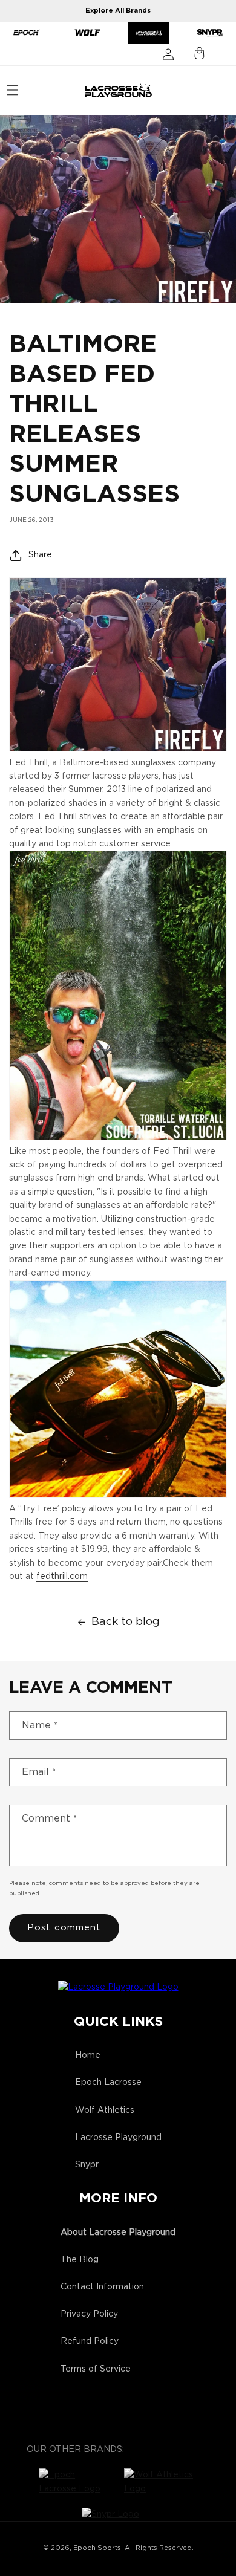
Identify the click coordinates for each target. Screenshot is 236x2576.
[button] (13, 90)
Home (88, 2055)
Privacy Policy (89, 2314)
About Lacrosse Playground (118, 2233)
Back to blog (126, 1622)
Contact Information (102, 2287)
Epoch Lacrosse (108, 2083)
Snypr (87, 2165)
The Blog (80, 2260)
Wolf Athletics (105, 2110)
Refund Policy (90, 2341)
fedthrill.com (62, 1577)
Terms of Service (96, 2369)
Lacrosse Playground (118, 2138)
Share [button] (40, 555)
